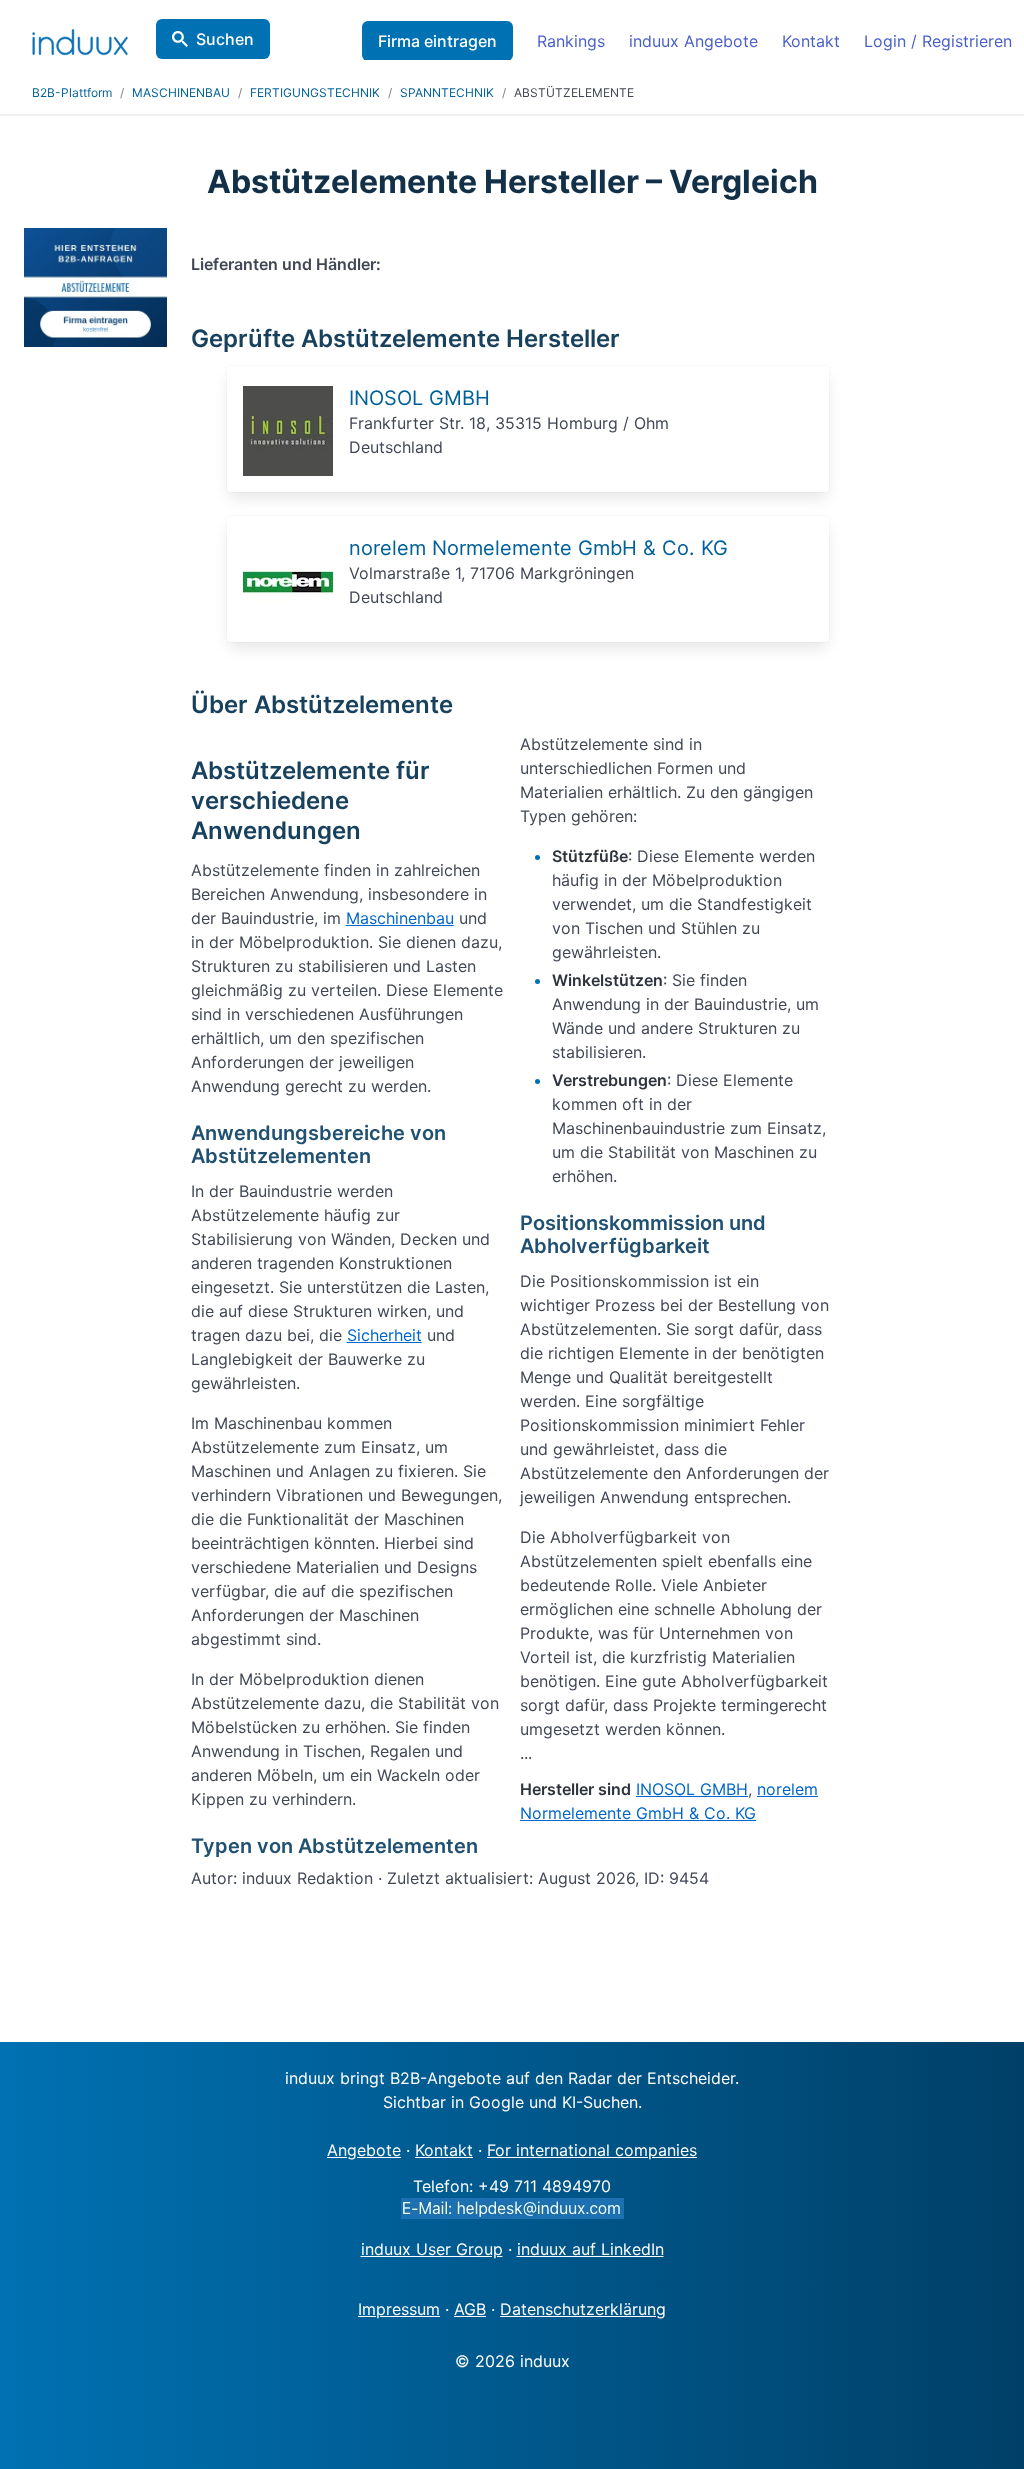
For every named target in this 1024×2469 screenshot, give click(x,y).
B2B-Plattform (72, 92)
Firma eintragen (437, 41)
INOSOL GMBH (419, 398)
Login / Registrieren (938, 41)
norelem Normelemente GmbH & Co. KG (538, 548)
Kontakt (811, 41)
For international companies (592, 2150)
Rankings (571, 41)
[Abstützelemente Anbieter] (288, 470)
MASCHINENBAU (181, 92)
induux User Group (432, 2249)
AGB (470, 2309)
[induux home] (80, 38)
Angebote (364, 2150)
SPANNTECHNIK (447, 92)
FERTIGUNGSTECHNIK (315, 92)
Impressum (399, 2309)
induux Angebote (693, 41)
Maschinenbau (400, 918)
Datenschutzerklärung (583, 2309)
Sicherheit (384, 1335)
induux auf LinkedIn (590, 2249)
